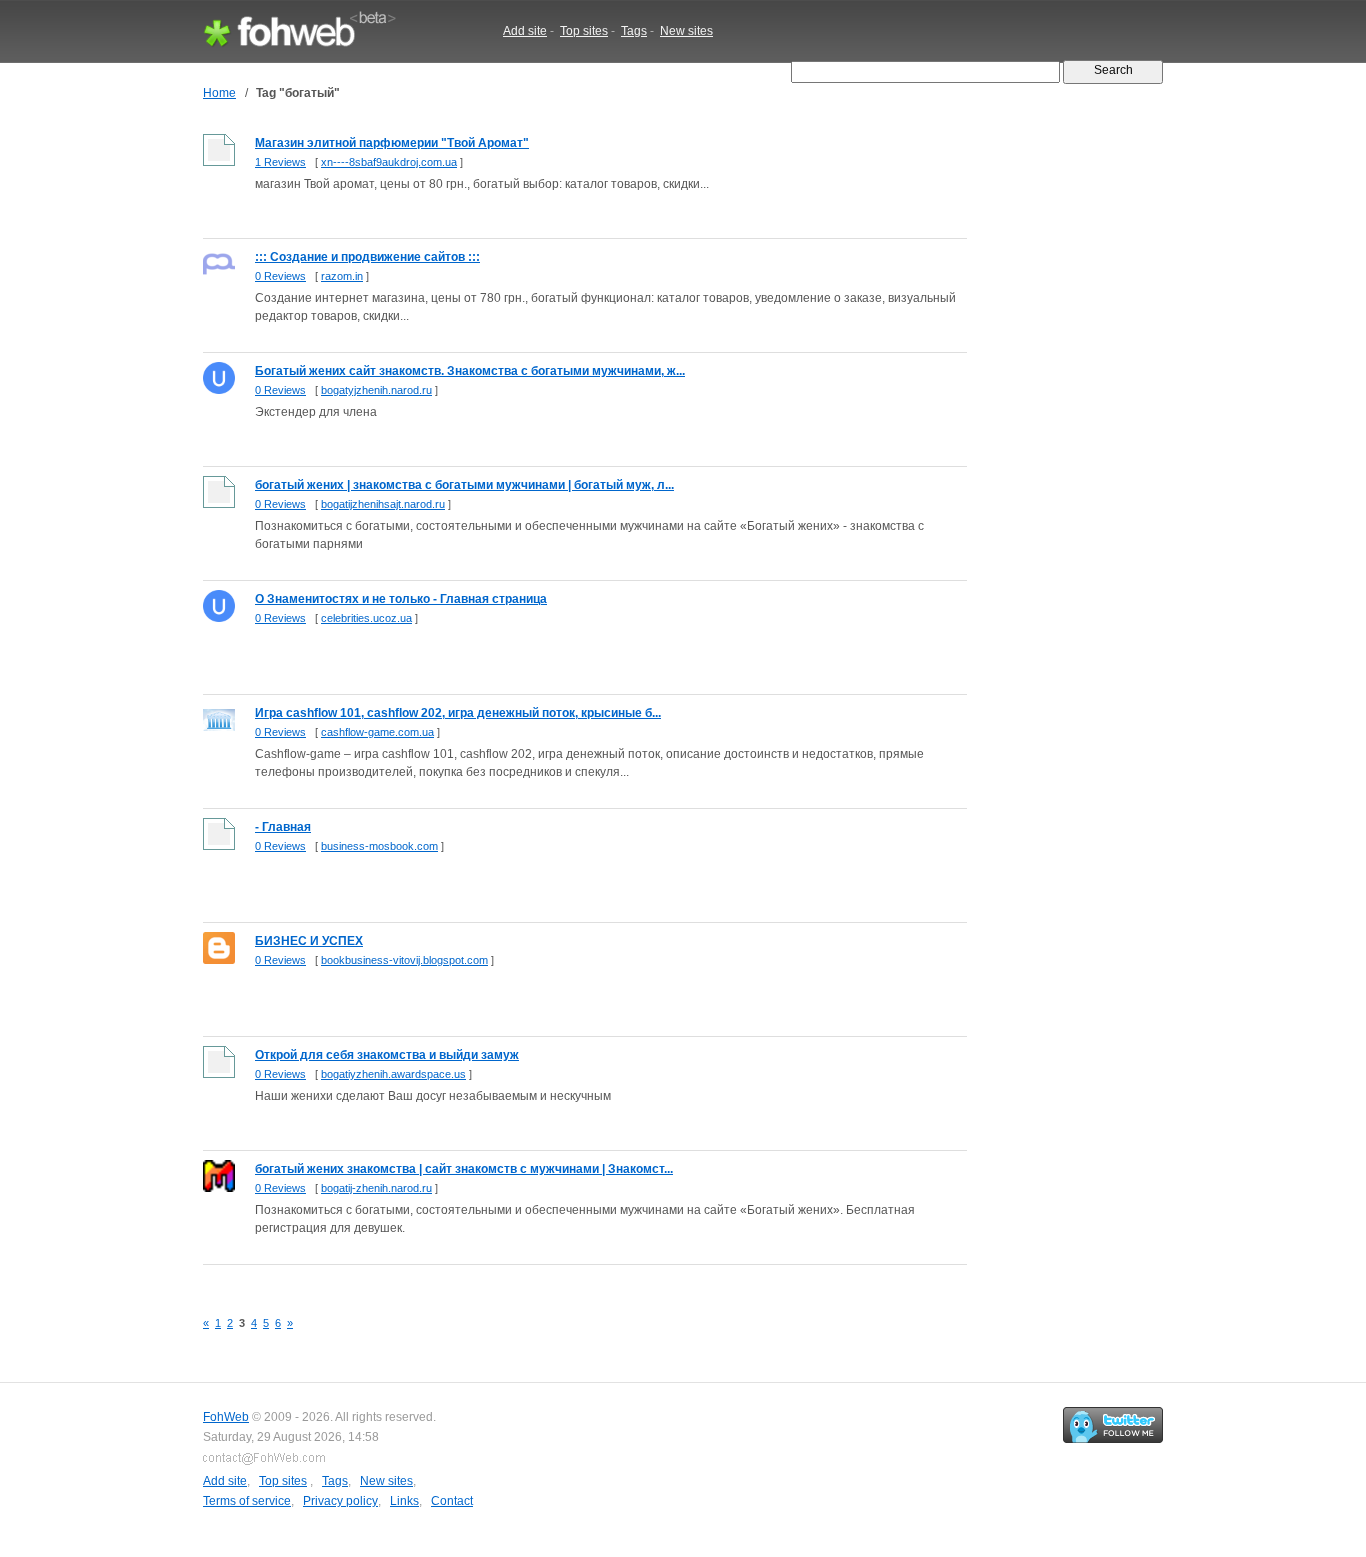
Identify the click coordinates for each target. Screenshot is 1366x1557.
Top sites (584, 31)
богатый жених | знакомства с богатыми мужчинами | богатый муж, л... (464, 485)
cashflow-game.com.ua (377, 732)
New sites (686, 31)
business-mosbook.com (379, 846)
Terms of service (247, 1501)
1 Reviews (280, 162)
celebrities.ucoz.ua (366, 618)
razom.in (342, 276)
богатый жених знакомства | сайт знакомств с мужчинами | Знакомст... (464, 1169)
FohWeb (226, 1417)
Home (219, 93)
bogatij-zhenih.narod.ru (376, 1188)
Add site (525, 31)
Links (404, 1501)
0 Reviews (280, 276)
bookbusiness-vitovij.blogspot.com (404, 960)
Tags (634, 31)
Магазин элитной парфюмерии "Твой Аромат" (392, 143)
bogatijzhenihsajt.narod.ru (383, 504)
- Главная (283, 827)
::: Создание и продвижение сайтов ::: (367, 257)
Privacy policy (340, 1501)
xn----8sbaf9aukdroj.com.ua (389, 162)
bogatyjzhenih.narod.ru (376, 390)
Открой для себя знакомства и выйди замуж (387, 1055)
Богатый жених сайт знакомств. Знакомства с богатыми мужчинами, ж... (470, 371)
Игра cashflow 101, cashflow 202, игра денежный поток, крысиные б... (458, 713)
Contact (452, 1501)
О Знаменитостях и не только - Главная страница (401, 599)
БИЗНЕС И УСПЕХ (309, 941)
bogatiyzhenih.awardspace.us (393, 1074)
